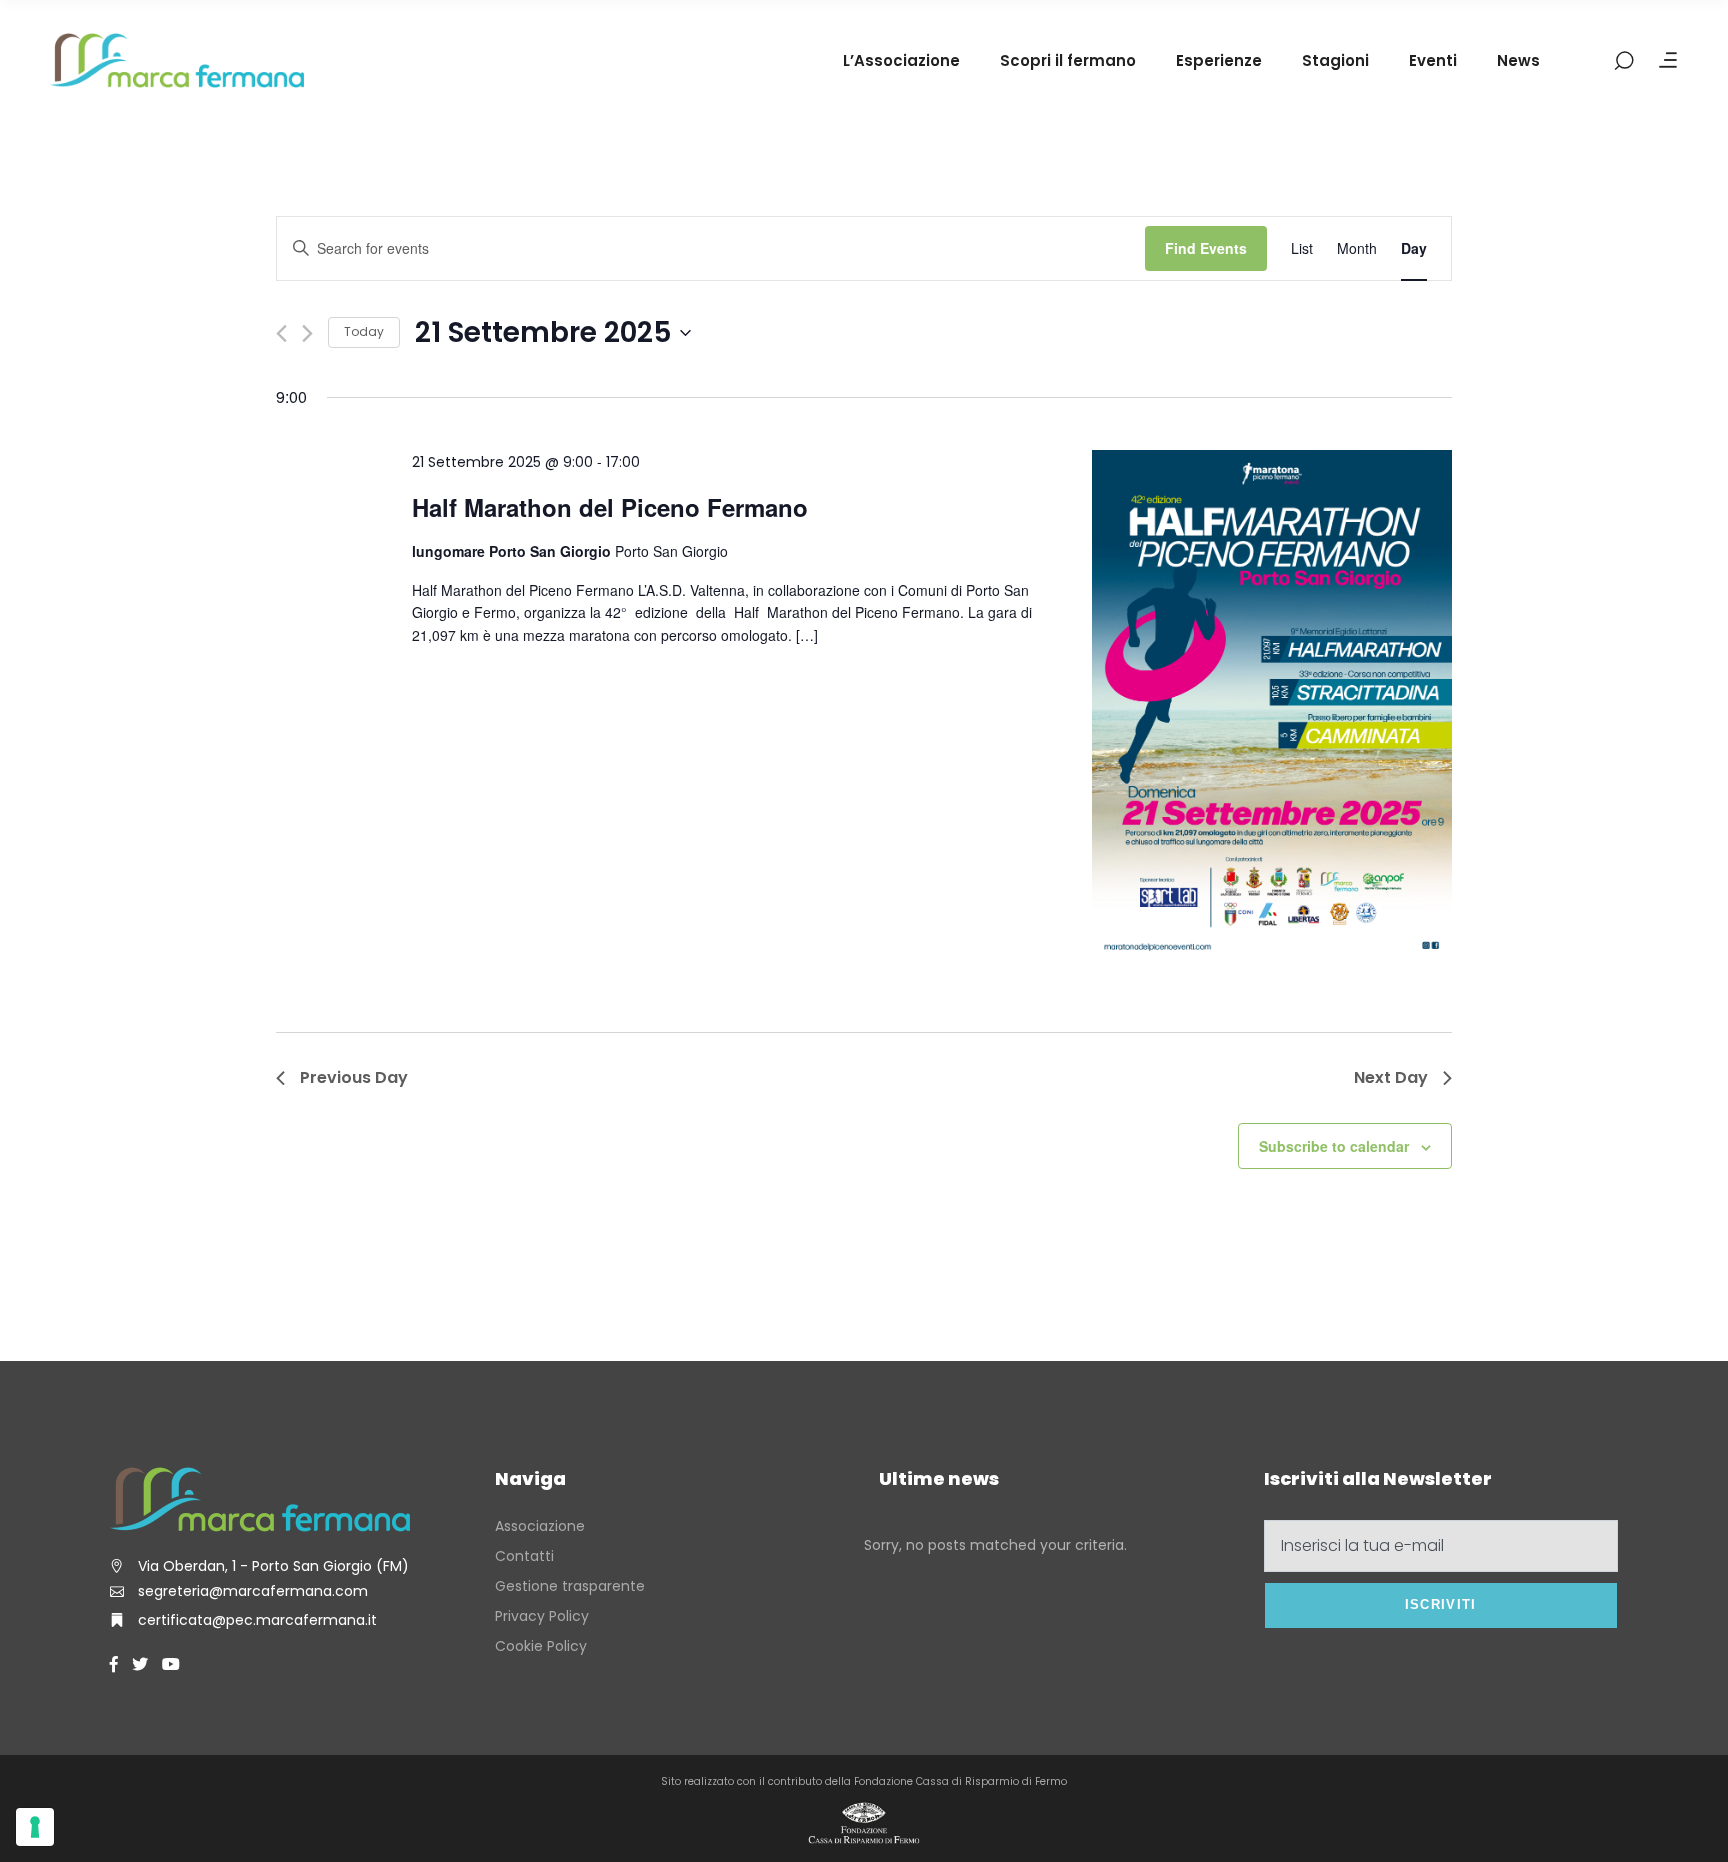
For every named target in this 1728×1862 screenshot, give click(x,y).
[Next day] (307, 333)
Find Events (1206, 248)
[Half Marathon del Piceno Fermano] (1272, 708)
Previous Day (354, 1077)
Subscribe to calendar (1334, 1146)
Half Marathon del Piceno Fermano (610, 507)
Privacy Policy (542, 1616)
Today (364, 331)
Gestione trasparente (570, 1586)
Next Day (1391, 1077)
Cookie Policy (541, 1646)
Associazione (540, 1526)
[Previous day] (281, 333)
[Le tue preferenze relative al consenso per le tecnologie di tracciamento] (35, 1827)
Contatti (524, 1556)
